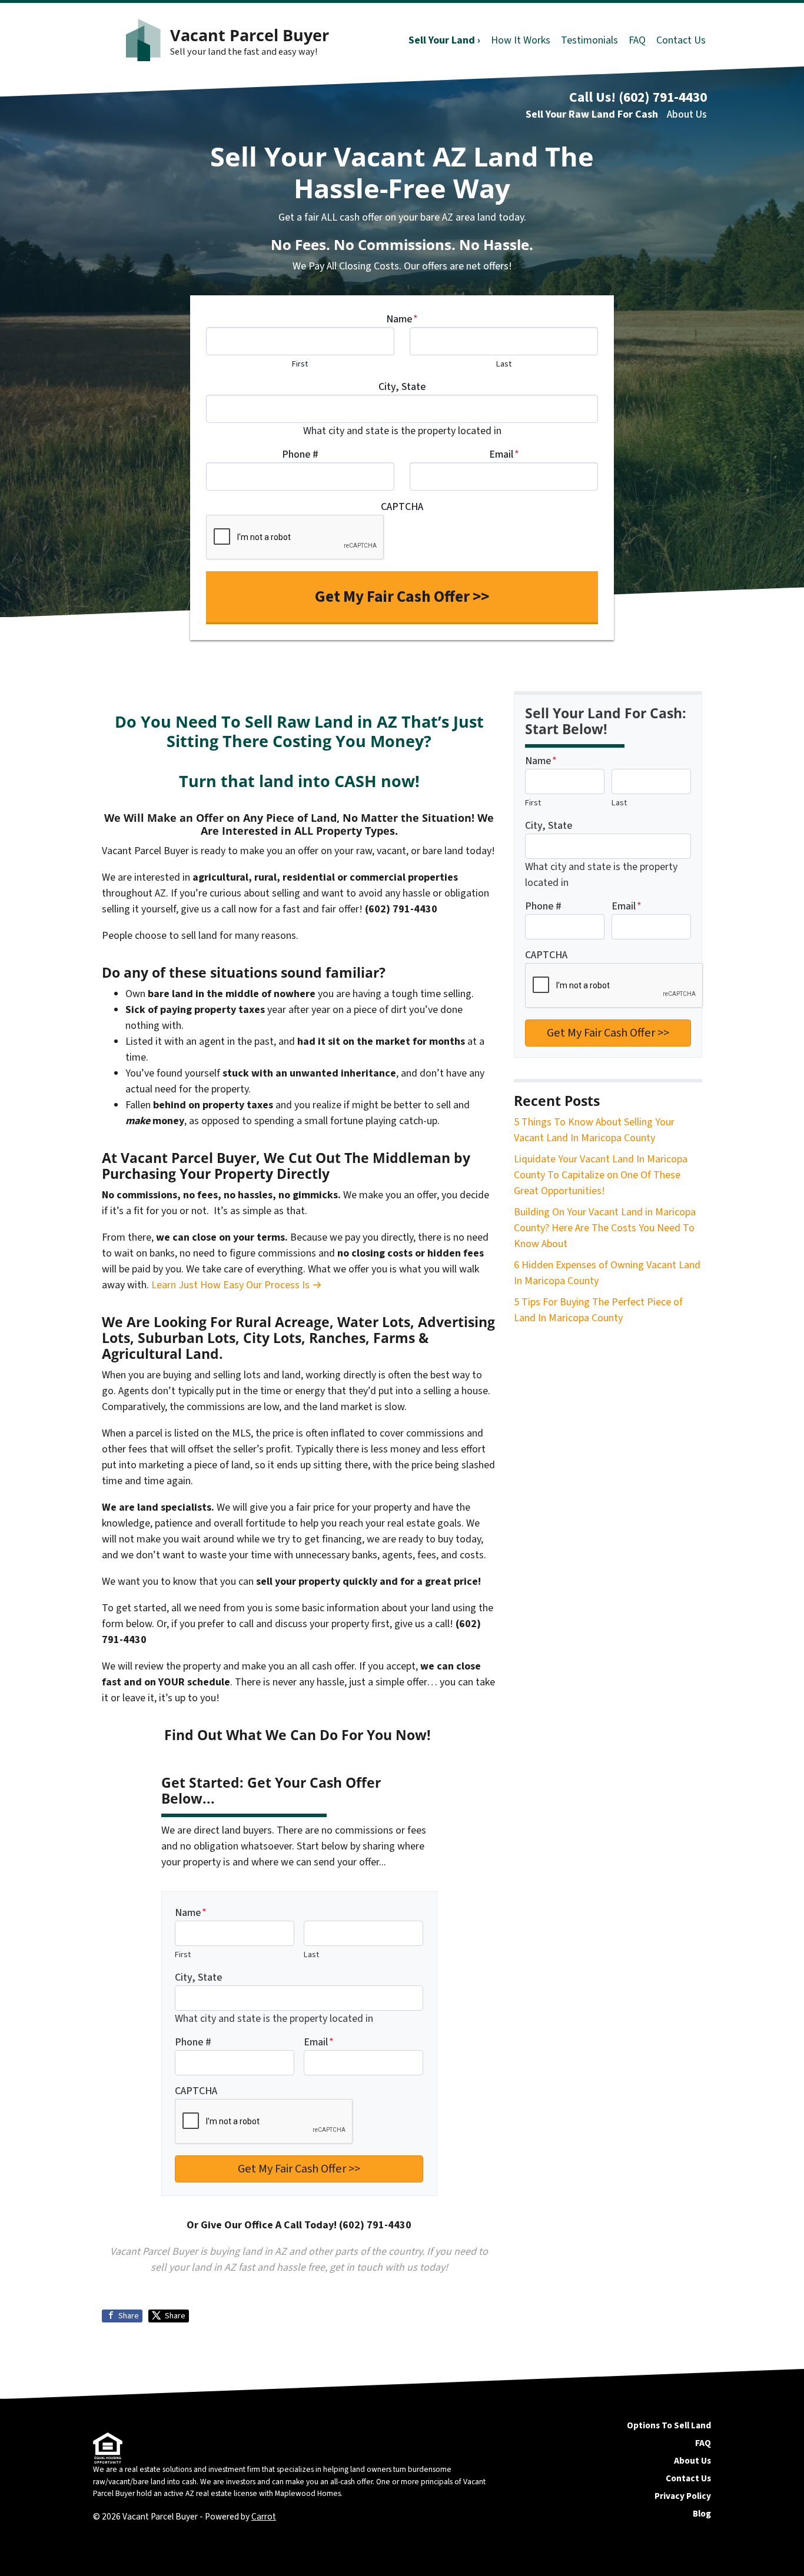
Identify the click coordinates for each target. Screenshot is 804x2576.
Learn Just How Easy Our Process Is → (237, 1285)
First (300, 364)
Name (402, 319)
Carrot (264, 2517)
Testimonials (589, 40)
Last (504, 364)
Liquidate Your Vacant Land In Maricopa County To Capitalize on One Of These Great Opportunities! (601, 1175)
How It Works (521, 40)
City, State (402, 387)
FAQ (637, 40)
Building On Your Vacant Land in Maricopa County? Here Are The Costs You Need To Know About (605, 1228)
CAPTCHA (402, 507)
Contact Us (681, 40)
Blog (702, 2514)
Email (504, 454)
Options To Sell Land (669, 2425)
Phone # (300, 454)
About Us (687, 114)
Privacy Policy (683, 2496)
